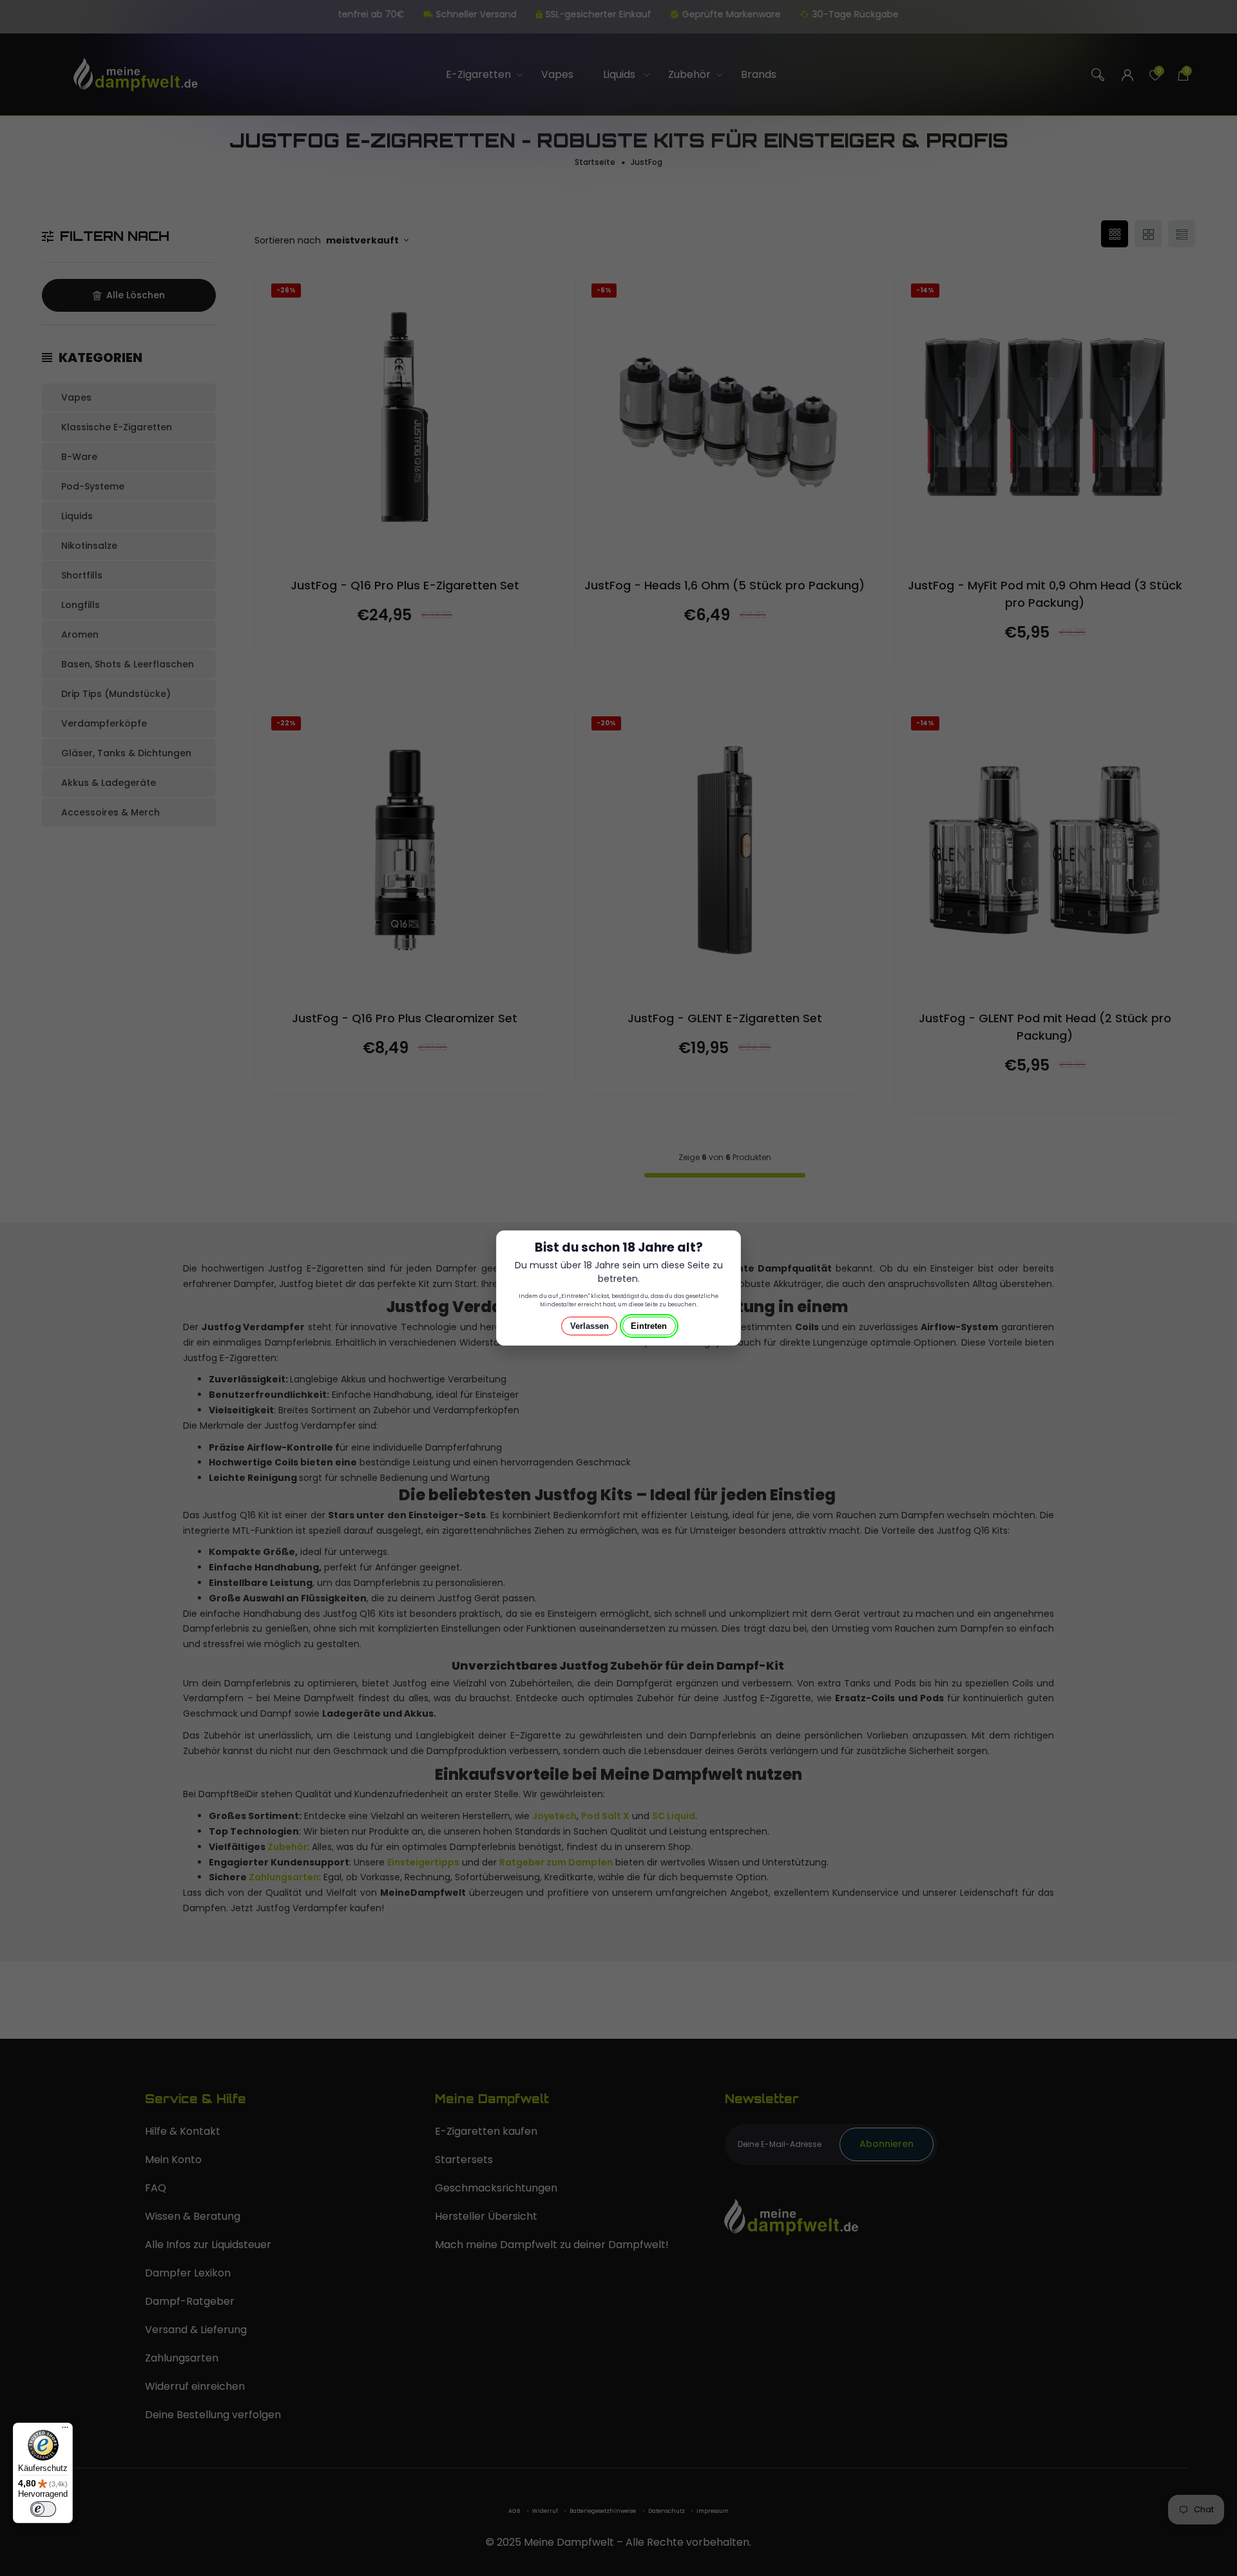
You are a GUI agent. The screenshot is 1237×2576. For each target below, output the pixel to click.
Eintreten (649, 1326)
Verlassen (590, 1326)
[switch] (43, 2509)
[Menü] (65, 2430)
